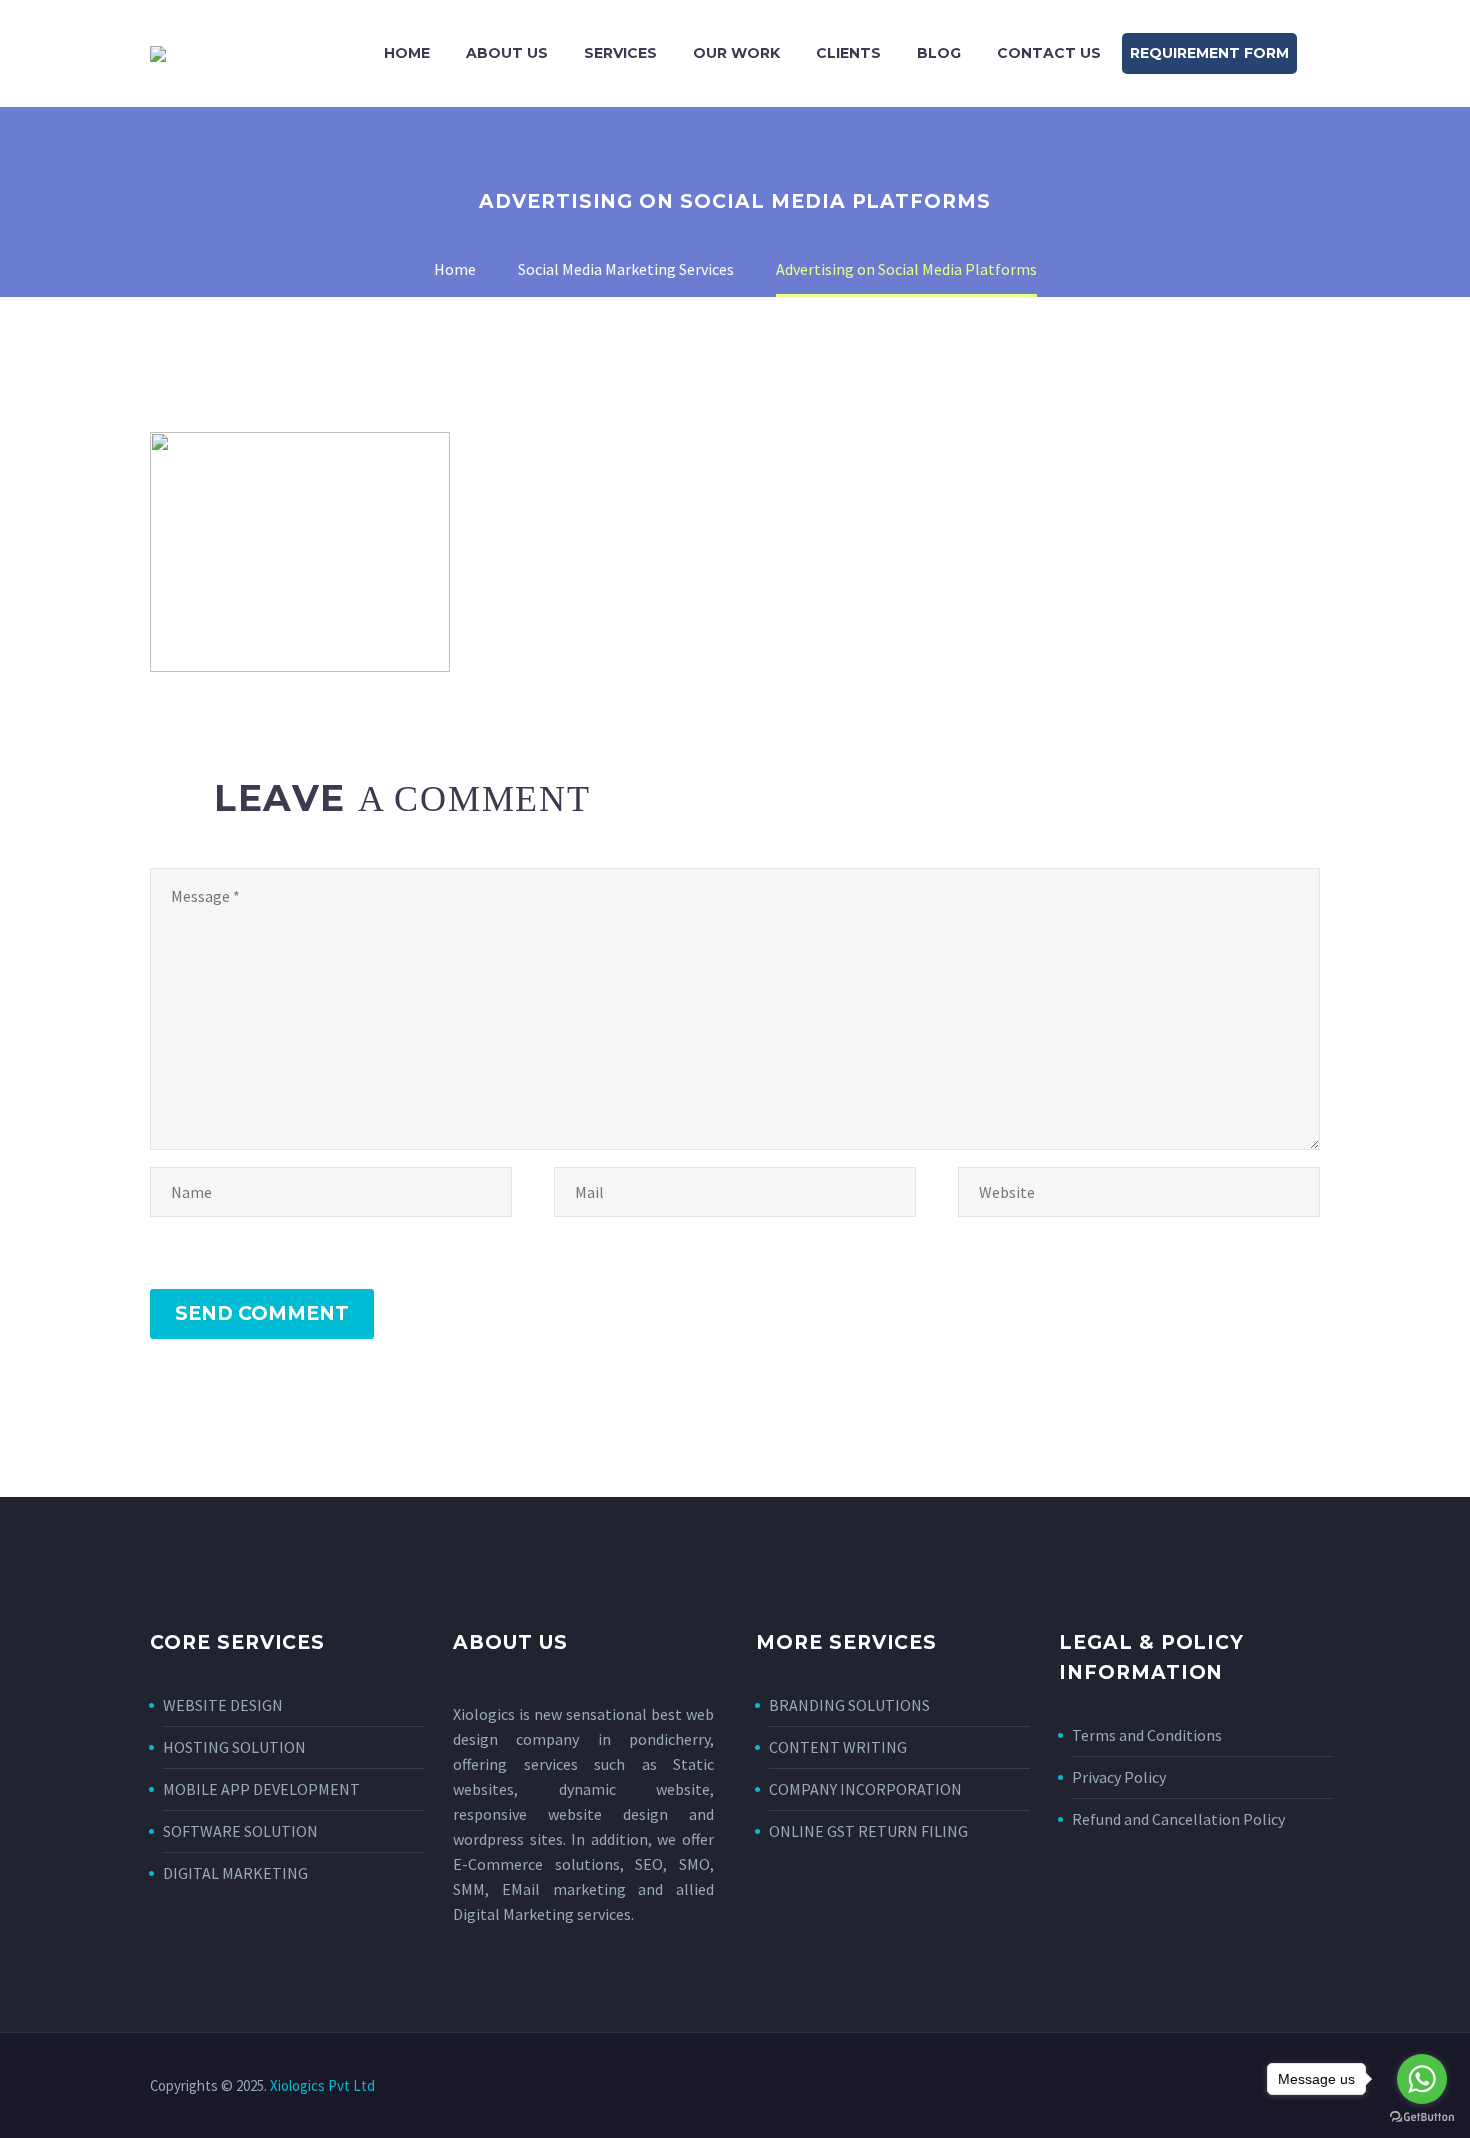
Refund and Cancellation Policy (1178, 1819)
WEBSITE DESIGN (223, 1705)
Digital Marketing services (542, 1914)
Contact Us (1049, 53)
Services (620, 53)
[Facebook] (1236, 2087)
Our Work (736, 53)
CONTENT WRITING (838, 1747)
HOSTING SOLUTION (234, 1747)
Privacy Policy (1119, 1777)
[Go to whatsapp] (1422, 2079)
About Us (507, 53)
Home (407, 53)
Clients (848, 53)
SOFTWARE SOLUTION (240, 1831)
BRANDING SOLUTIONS (849, 1705)
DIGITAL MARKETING (235, 1873)
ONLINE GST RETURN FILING (868, 1831)
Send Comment (262, 1313)
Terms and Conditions (1147, 1735)
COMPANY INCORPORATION (865, 1789)
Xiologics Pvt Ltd (322, 2085)
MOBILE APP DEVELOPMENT (261, 1789)
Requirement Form (1209, 53)
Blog (939, 53)
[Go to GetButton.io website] (1422, 2117)
